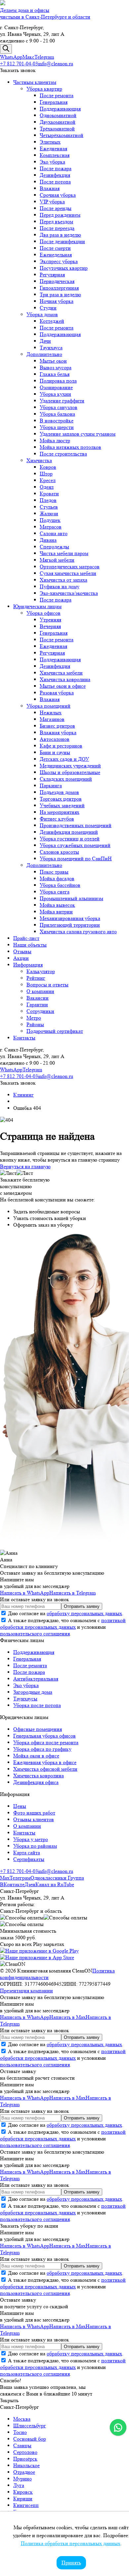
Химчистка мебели (61, 673)
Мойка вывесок (57, 905)
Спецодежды (54, 547)
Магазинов (52, 719)
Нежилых (51, 713)
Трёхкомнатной (57, 129)
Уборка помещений (48, 706)
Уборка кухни (55, 394)
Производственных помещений (76, 825)
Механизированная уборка (70, 918)
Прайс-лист (26, 938)
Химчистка (39, 460)
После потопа (55, 182)
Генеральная (54, 102)
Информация (28, 965)
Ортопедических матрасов (70, 567)
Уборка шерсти (57, 427)
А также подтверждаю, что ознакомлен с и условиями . (63, 1627)
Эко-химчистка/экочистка (69, 593)
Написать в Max (67, 2017)
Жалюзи (49, 513)
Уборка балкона (57, 414)
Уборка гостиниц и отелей (70, 839)
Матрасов (51, 527)
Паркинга (51, 786)
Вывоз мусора (56, 367)
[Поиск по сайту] (6, 49)
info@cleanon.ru (56, 64)
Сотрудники (40, 1011)
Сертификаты (29, 1859)
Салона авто (54, 533)
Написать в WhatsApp (25, 1593)
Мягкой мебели (57, 560)
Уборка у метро (31, 1839)
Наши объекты (30, 945)
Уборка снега (55, 892)
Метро (34, 1018)
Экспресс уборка (59, 261)
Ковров (48, 467)
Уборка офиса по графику (42, 1749)
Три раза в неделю (60, 294)
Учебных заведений (62, 805)
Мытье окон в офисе (63, 686)
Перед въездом (56, 221)
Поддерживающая (60, 109)
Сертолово (25, 2452)
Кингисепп (26, 2505)
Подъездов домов (59, 792)
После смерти (55, 248)
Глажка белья (55, 374)
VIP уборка (52, 202)
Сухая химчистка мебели (68, 573)
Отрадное (24, 2472)
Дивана (48, 540)
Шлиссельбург (30, 2426)
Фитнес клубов (57, 819)
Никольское (26, 2465)
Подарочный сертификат (55, 1031)
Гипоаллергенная (59, 288)
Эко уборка (52, 162)
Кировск (23, 2492)
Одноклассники (49, 1878)
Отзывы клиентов (34, 1819)
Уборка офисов (43, 613)
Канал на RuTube (55, 1884)
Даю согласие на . (65, 1613)
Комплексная (55, 155)
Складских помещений (66, 779)
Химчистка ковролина (65, 679)
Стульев (49, 507)
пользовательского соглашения (35, 1634)
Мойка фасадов (57, 878)
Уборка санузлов (59, 407)
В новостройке (57, 421)
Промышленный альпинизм (71, 898)
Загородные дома (33, 1692)
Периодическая (57, 281)
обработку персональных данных (84, 1613)
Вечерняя (50, 626)
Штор (46, 474)
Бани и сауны (55, 752)
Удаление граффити (62, 401)
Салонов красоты (59, 852)
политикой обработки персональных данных (63, 1624)
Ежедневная (53, 148)
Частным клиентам (35, 82)
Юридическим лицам (37, 606)
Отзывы (22, 951)
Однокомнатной (58, 115)
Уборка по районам (35, 1846)
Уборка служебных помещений (75, 845)
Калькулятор (41, 971)
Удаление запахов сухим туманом (78, 434)
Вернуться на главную (25, 1166)
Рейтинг (36, 978)
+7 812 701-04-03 (19, 64)
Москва (22, 2419)
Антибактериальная (36, 1679)
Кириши (23, 2499)
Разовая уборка (57, 693)
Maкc (28, 57)
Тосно (20, 2432)
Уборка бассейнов (60, 885)
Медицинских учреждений (70, 766)
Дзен (30, 1884)
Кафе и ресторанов (61, 746)
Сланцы (22, 2445)
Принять (71, 2563)
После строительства (63, 454)
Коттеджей (52, 321)
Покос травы (54, 872)
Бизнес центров (57, 726)
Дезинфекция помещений (69, 832)
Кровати (49, 494)
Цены (20, 1806)
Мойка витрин (56, 912)
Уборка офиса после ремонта (46, 1742)
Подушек (50, 520)
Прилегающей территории (70, 925)
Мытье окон (53, 361)
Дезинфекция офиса (36, 1782)
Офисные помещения (38, 1729)
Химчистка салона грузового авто (78, 931)
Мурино (22, 2479)
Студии (48, 308)
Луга (19, 2485)
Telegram (44, 57)
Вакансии (38, 998)
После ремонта (57, 95)
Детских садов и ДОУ (64, 759)
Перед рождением (60, 215)
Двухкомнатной (58, 122)
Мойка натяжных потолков (70, 447)
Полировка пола (58, 381)
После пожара (56, 168)
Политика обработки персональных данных (71, 2543)
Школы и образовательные (70, 772)
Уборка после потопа (37, 1705)
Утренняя (50, 620)
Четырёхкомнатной (62, 135)
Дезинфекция (55, 175)
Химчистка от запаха (64, 580)
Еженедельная (56, 255)
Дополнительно (44, 354)
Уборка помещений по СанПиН (76, 859)
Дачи (45, 341)
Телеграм (20, 1878)
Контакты (24, 1038)
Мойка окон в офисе (36, 1756)
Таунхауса (51, 348)
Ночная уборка (57, 301)
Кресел (48, 480)
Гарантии (37, 1004)
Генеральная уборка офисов (44, 1736)
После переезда (57, 228)
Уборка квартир (44, 89)
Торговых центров (61, 799)
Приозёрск (25, 2459)
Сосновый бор (30, 2439)
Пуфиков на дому (60, 586)
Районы (35, 1024)
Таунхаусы (25, 1699)
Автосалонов (55, 739)
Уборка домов (42, 314)
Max (5, 1878)
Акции (21, 958)
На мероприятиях (60, 812)
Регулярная (52, 275)
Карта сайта (27, 1853)
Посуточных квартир (64, 268)
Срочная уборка (58, 195)
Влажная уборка (58, 732)
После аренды (56, 208)
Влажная (50, 188)
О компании (40, 991)
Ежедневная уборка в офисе (45, 1762)
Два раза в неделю (60, 235)
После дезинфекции (62, 241)
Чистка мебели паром (64, 553)
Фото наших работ (34, 1813)
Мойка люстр (55, 440)
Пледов (48, 500)
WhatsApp (11, 57)
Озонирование (56, 387)
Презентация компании (26, 1991)
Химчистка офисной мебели (45, 1769)
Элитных (50, 142)
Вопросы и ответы (47, 985)
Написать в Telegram (72, 1593)
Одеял (47, 487)
